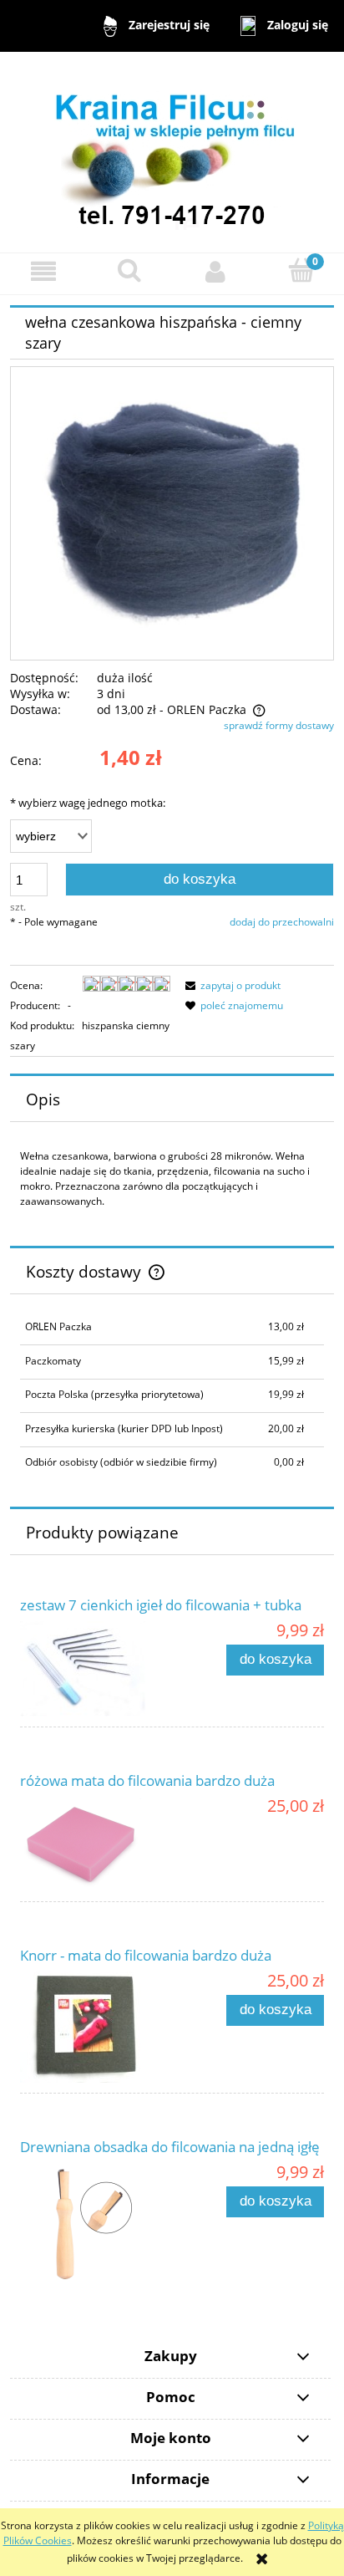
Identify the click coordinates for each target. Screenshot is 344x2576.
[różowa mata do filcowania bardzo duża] (96, 1844)
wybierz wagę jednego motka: (88, 803)
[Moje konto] (215, 271)
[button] (43, 271)
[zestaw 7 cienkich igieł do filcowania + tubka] (96, 1669)
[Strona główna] (172, 151)
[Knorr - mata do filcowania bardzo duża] (96, 2027)
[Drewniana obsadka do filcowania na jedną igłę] (96, 2224)
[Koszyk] (301, 270)
